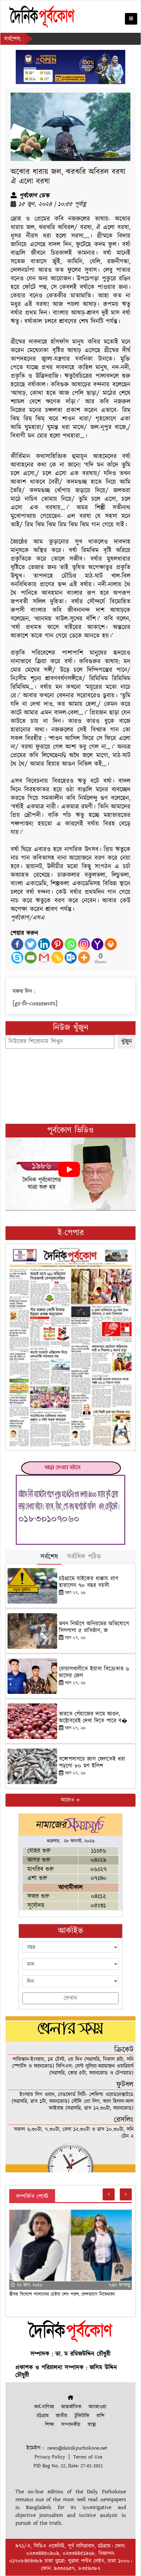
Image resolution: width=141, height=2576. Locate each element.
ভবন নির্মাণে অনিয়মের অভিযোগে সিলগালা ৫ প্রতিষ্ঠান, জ (94, 1627)
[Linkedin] (44, 944)
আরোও (68, 1800)
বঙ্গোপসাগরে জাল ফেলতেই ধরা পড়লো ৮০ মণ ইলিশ (92, 1763)
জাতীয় (62, 2416)
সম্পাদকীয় (71, 2425)
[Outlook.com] (71, 957)
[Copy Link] (57, 957)
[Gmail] (44, 957)
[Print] (111, 944)
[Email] (31, 957)
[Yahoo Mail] (97, 944)
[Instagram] (84, 944)
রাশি (100, 2416)
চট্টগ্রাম (43, 2416)
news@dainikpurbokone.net (77, 2448)
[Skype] (17, 957)
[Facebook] (17, 944)
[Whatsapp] (71, 944)
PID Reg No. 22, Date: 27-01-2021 (68, 2466)
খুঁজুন (127, 1042)
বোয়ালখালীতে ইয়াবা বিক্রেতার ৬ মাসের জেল (94, 1672)
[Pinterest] (57, 944)
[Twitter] (31, 944)
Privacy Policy (50, 2457)
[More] (84, 957)
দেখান (70, 1998)
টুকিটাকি (82, 2416)
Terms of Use (88, 2457)
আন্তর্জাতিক (71, 2407)
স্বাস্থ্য (92, 2425)
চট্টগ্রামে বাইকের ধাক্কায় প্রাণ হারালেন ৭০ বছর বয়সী (89, 1582)
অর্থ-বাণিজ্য (44, 2407)
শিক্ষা (50, 2425)
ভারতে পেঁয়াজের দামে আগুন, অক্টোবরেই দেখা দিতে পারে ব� (93, 1717)
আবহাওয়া (98, 2407)
